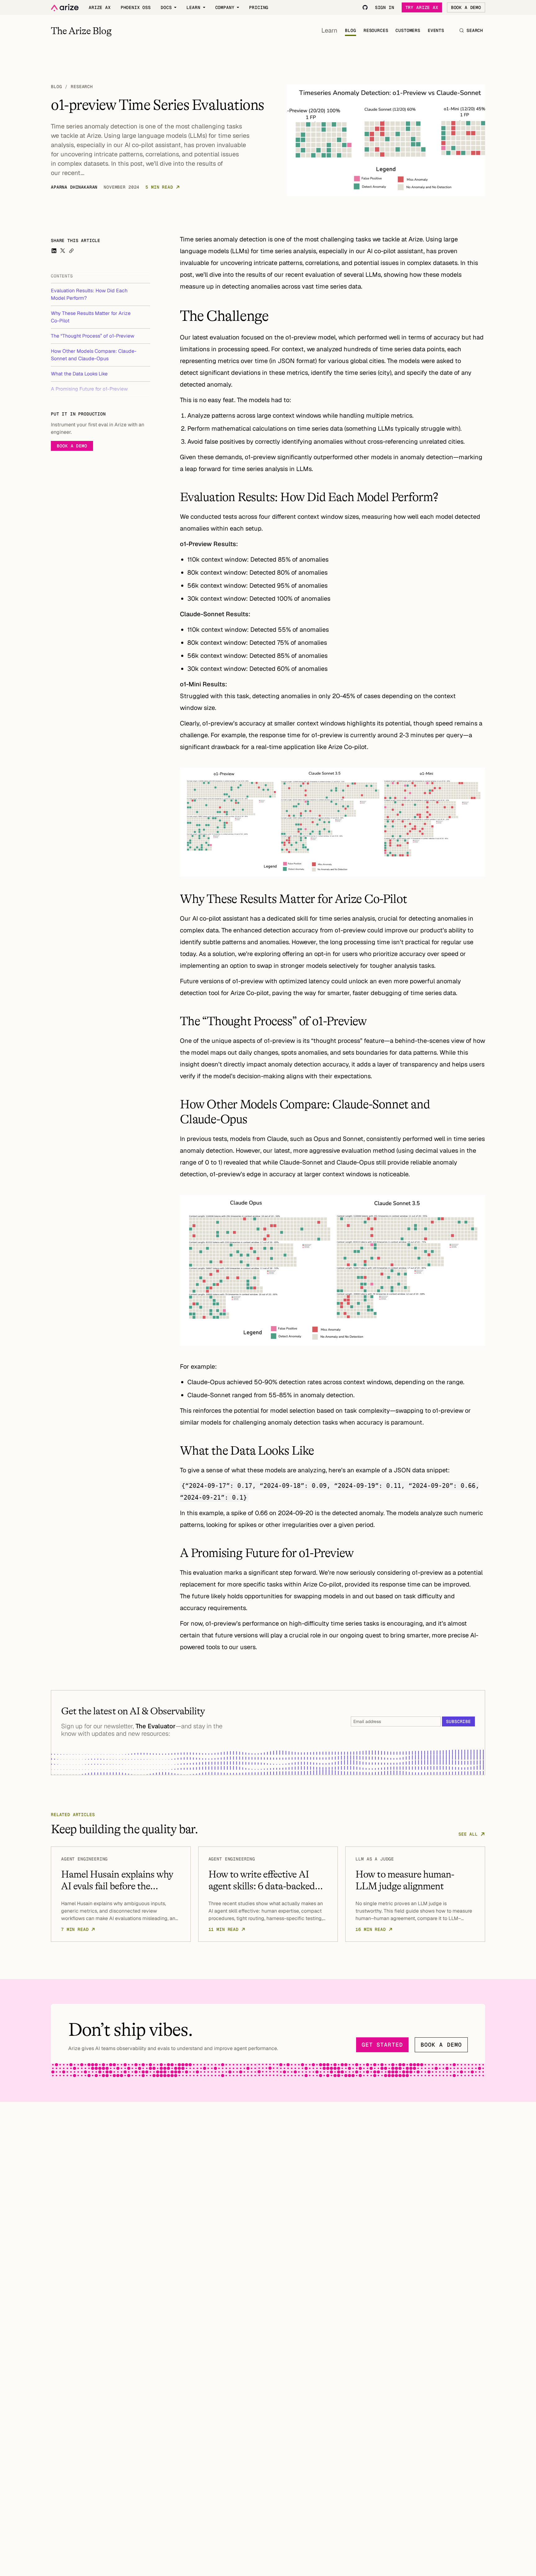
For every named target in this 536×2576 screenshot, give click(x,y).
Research (82, 87)
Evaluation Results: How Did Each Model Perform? (89, 294)
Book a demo (72, 446)
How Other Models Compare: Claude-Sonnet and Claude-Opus (94, 355)
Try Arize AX (422, 7)
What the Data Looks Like (79, 374)
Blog (350, 30)
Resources (376, 30)
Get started (382, 2045)
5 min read (159, 187)
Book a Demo (466, 7)
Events (436, 30)
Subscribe (458, 1721)
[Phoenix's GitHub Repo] (365, 7)
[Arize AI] (65, 8)
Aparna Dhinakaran (74, 187)
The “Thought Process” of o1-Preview (93, 336)
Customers (408, 30)
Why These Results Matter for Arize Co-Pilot (91, 317)
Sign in (385, 7)
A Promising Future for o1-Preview (89, 389)
